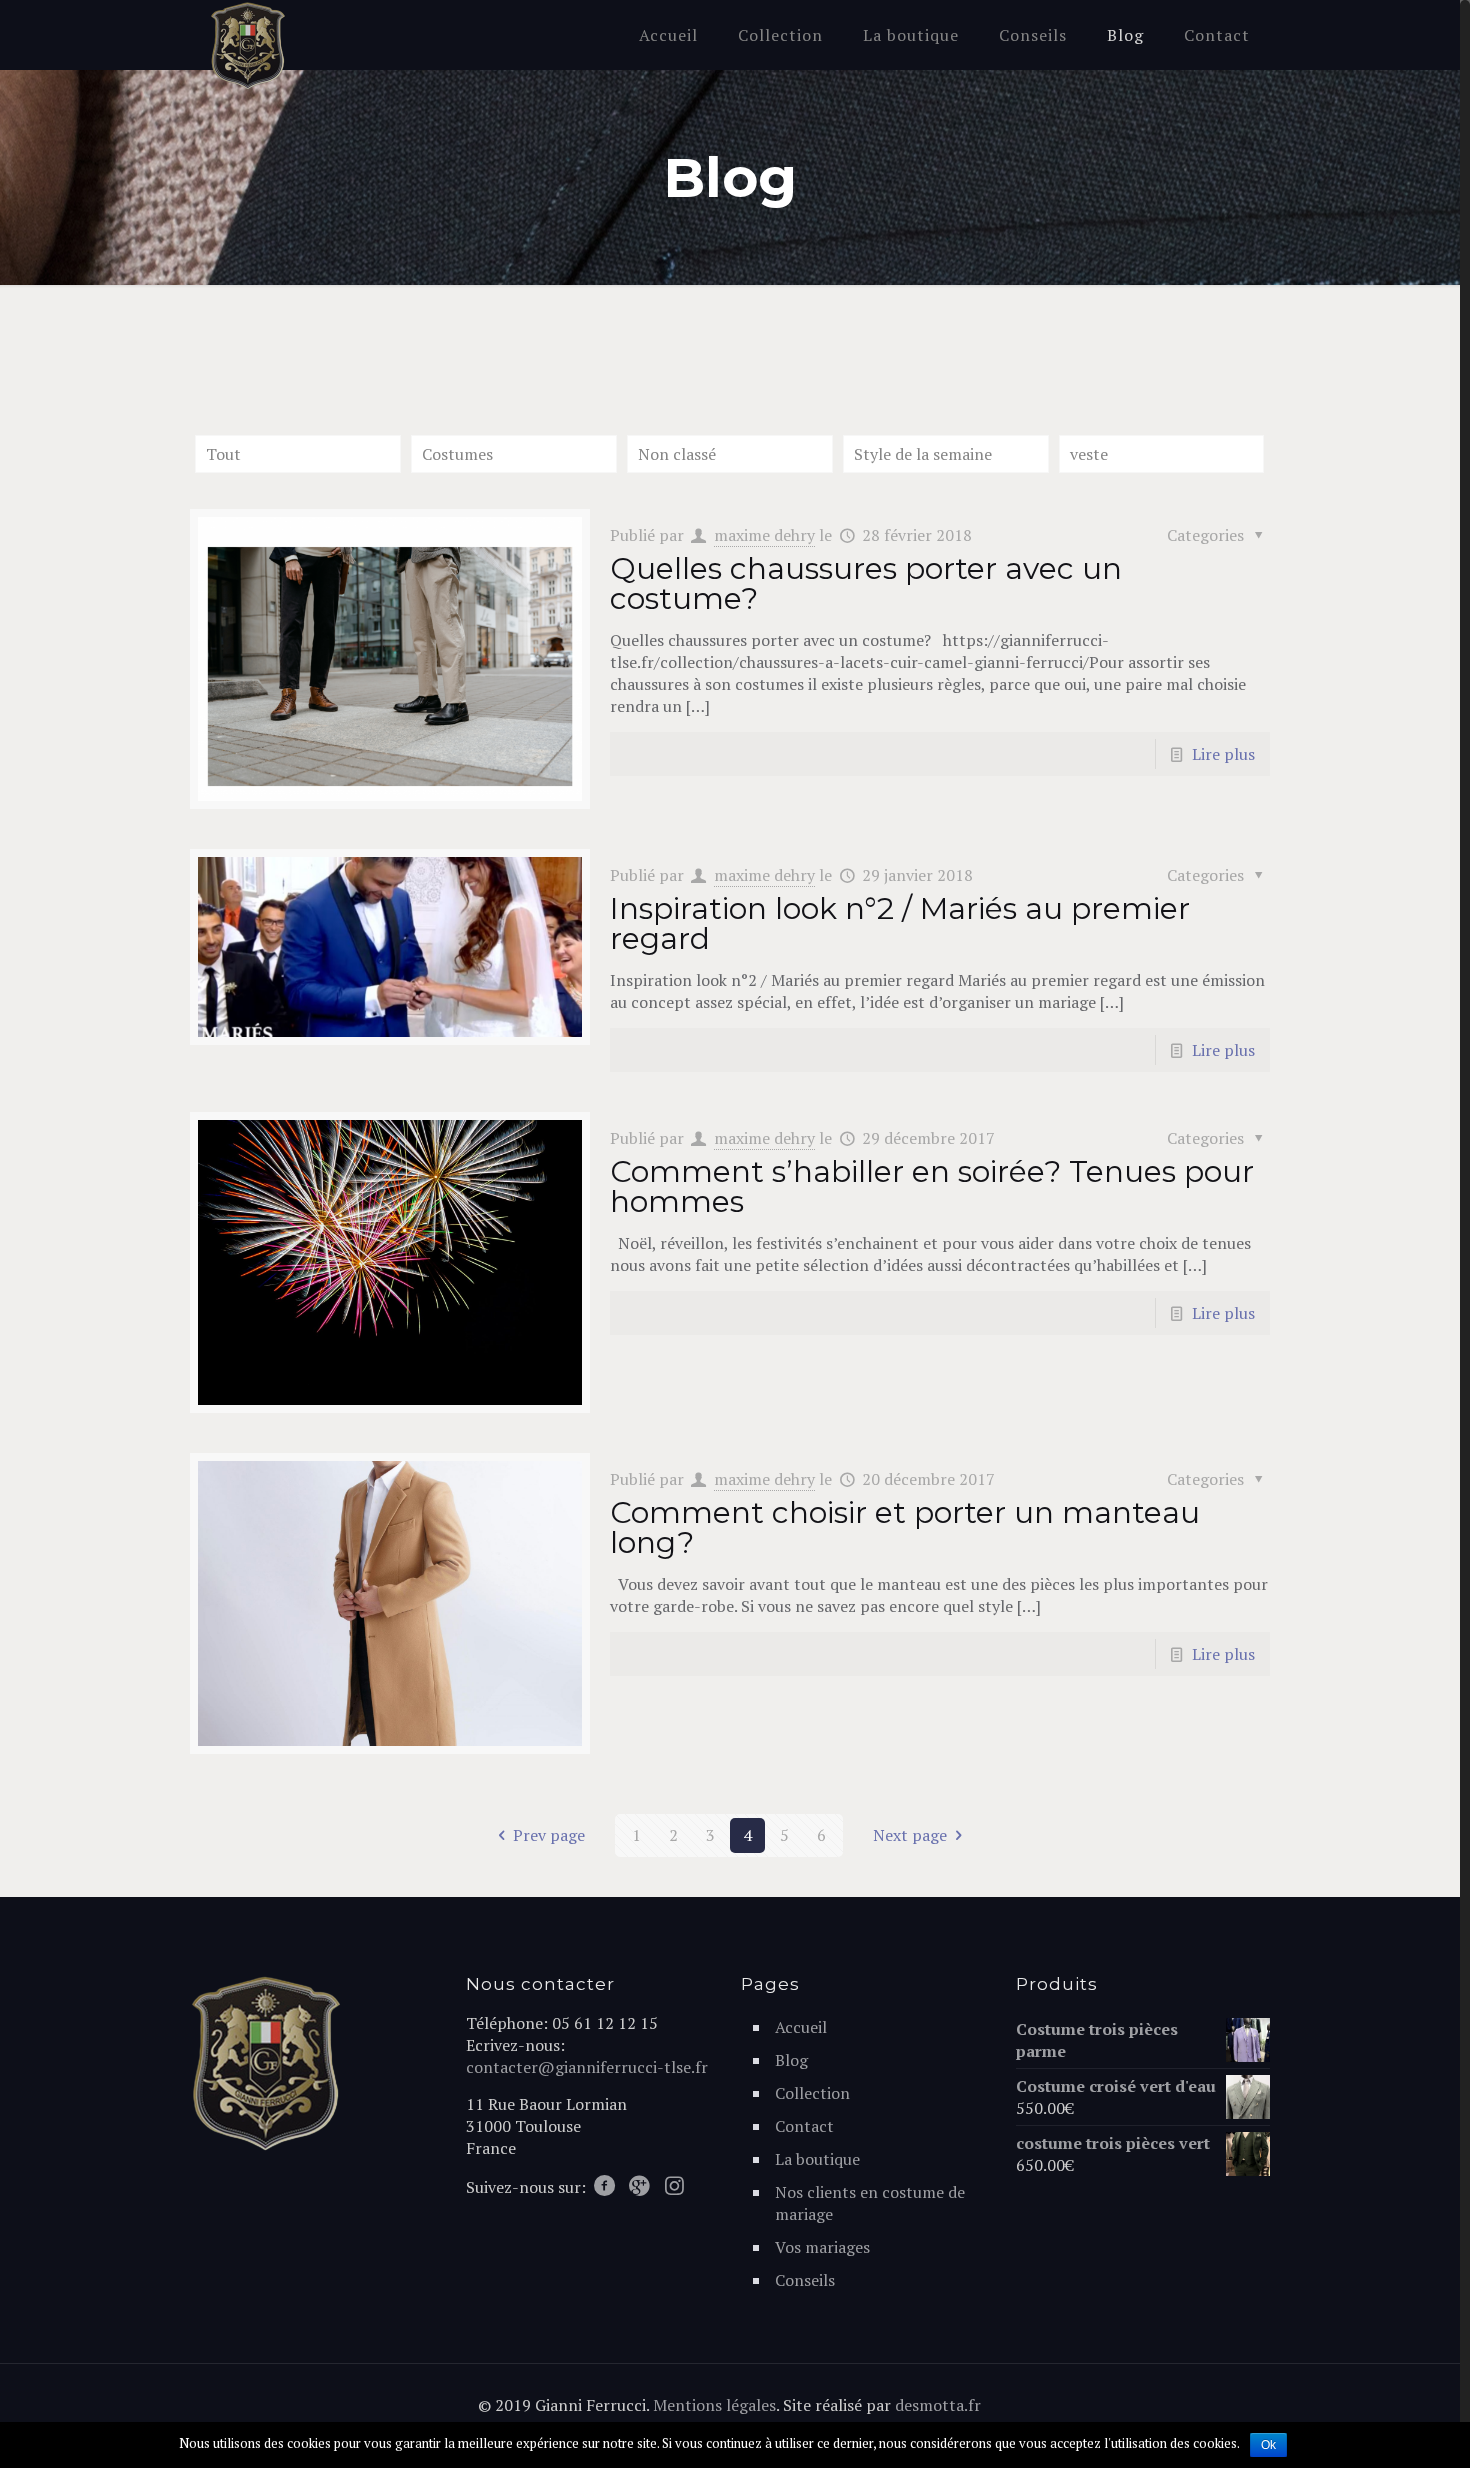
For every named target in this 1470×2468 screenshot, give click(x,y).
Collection (812, 2093)
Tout (223, 454)
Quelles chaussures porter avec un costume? (866, 583)
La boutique (817, 2159)
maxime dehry (764, 535)
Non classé (677, 454)
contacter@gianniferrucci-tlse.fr (587, 2067)
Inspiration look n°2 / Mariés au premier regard (900, 923)
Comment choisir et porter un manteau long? (905, 1527)
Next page (910, 1835)
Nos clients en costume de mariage (870, 2203)
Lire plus (1223, 754)
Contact (804, 2126)
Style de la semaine (923, 454)
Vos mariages (822, 2247)
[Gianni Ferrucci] (248, 46)
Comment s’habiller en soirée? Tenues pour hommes (932, 1186)
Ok (1268, 2445)
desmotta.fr (938, 2405)
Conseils (805, 2280)
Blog (791, 2060)
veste (1089, 454)
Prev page (549, 1835)
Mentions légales (714, 2405)
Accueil (801, 2027)
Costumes (457, 454)
